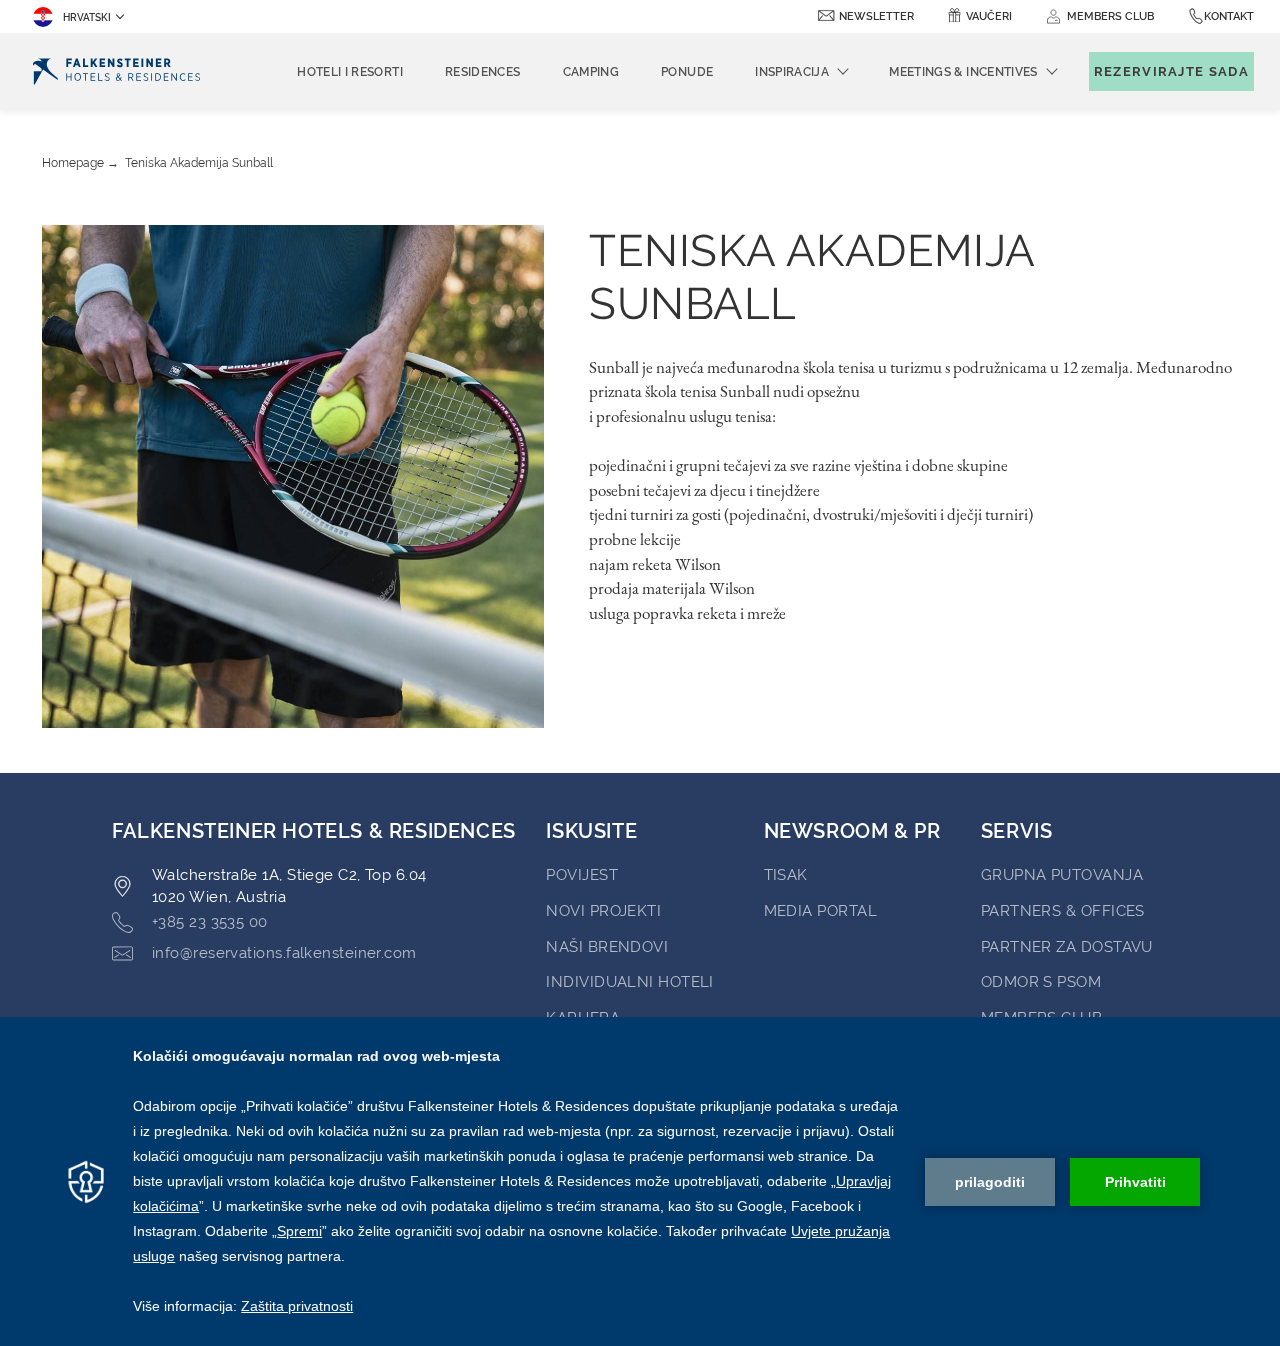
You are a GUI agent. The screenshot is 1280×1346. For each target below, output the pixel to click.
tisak (786, 875)
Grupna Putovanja (1062, 875)
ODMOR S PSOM (1041, 982)
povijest (582, 875)
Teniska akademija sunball (199, 163)
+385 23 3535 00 (210, 922)
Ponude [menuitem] (687, 72)
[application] (640, 1181)
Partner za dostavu (1067, 947)
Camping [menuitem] (591, 72)
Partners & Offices (1063, 911)
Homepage (73, 163)
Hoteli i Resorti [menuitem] (350, 72)
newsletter (876, 16)
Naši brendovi (607, 947)
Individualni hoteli (630, 982)
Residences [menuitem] (483, 72)
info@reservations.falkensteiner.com (284, 953)
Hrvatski (87, 17)
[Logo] (116, 71)
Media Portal (820, 911)
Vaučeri (989, 16)
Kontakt (1229, 16)
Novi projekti (603, 911)
